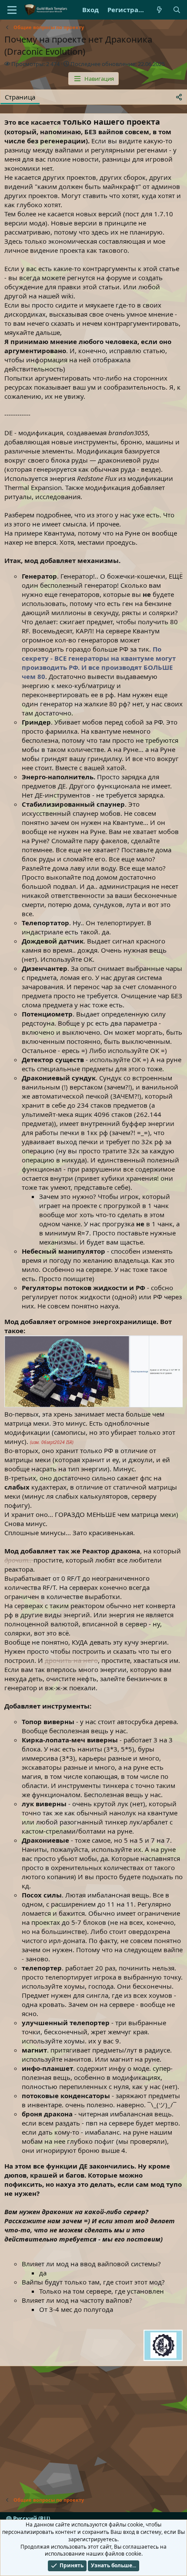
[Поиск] (177, 10)
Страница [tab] (20, 97)
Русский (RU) (31, 2519)
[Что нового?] (159, 10)
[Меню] (12, 10)
